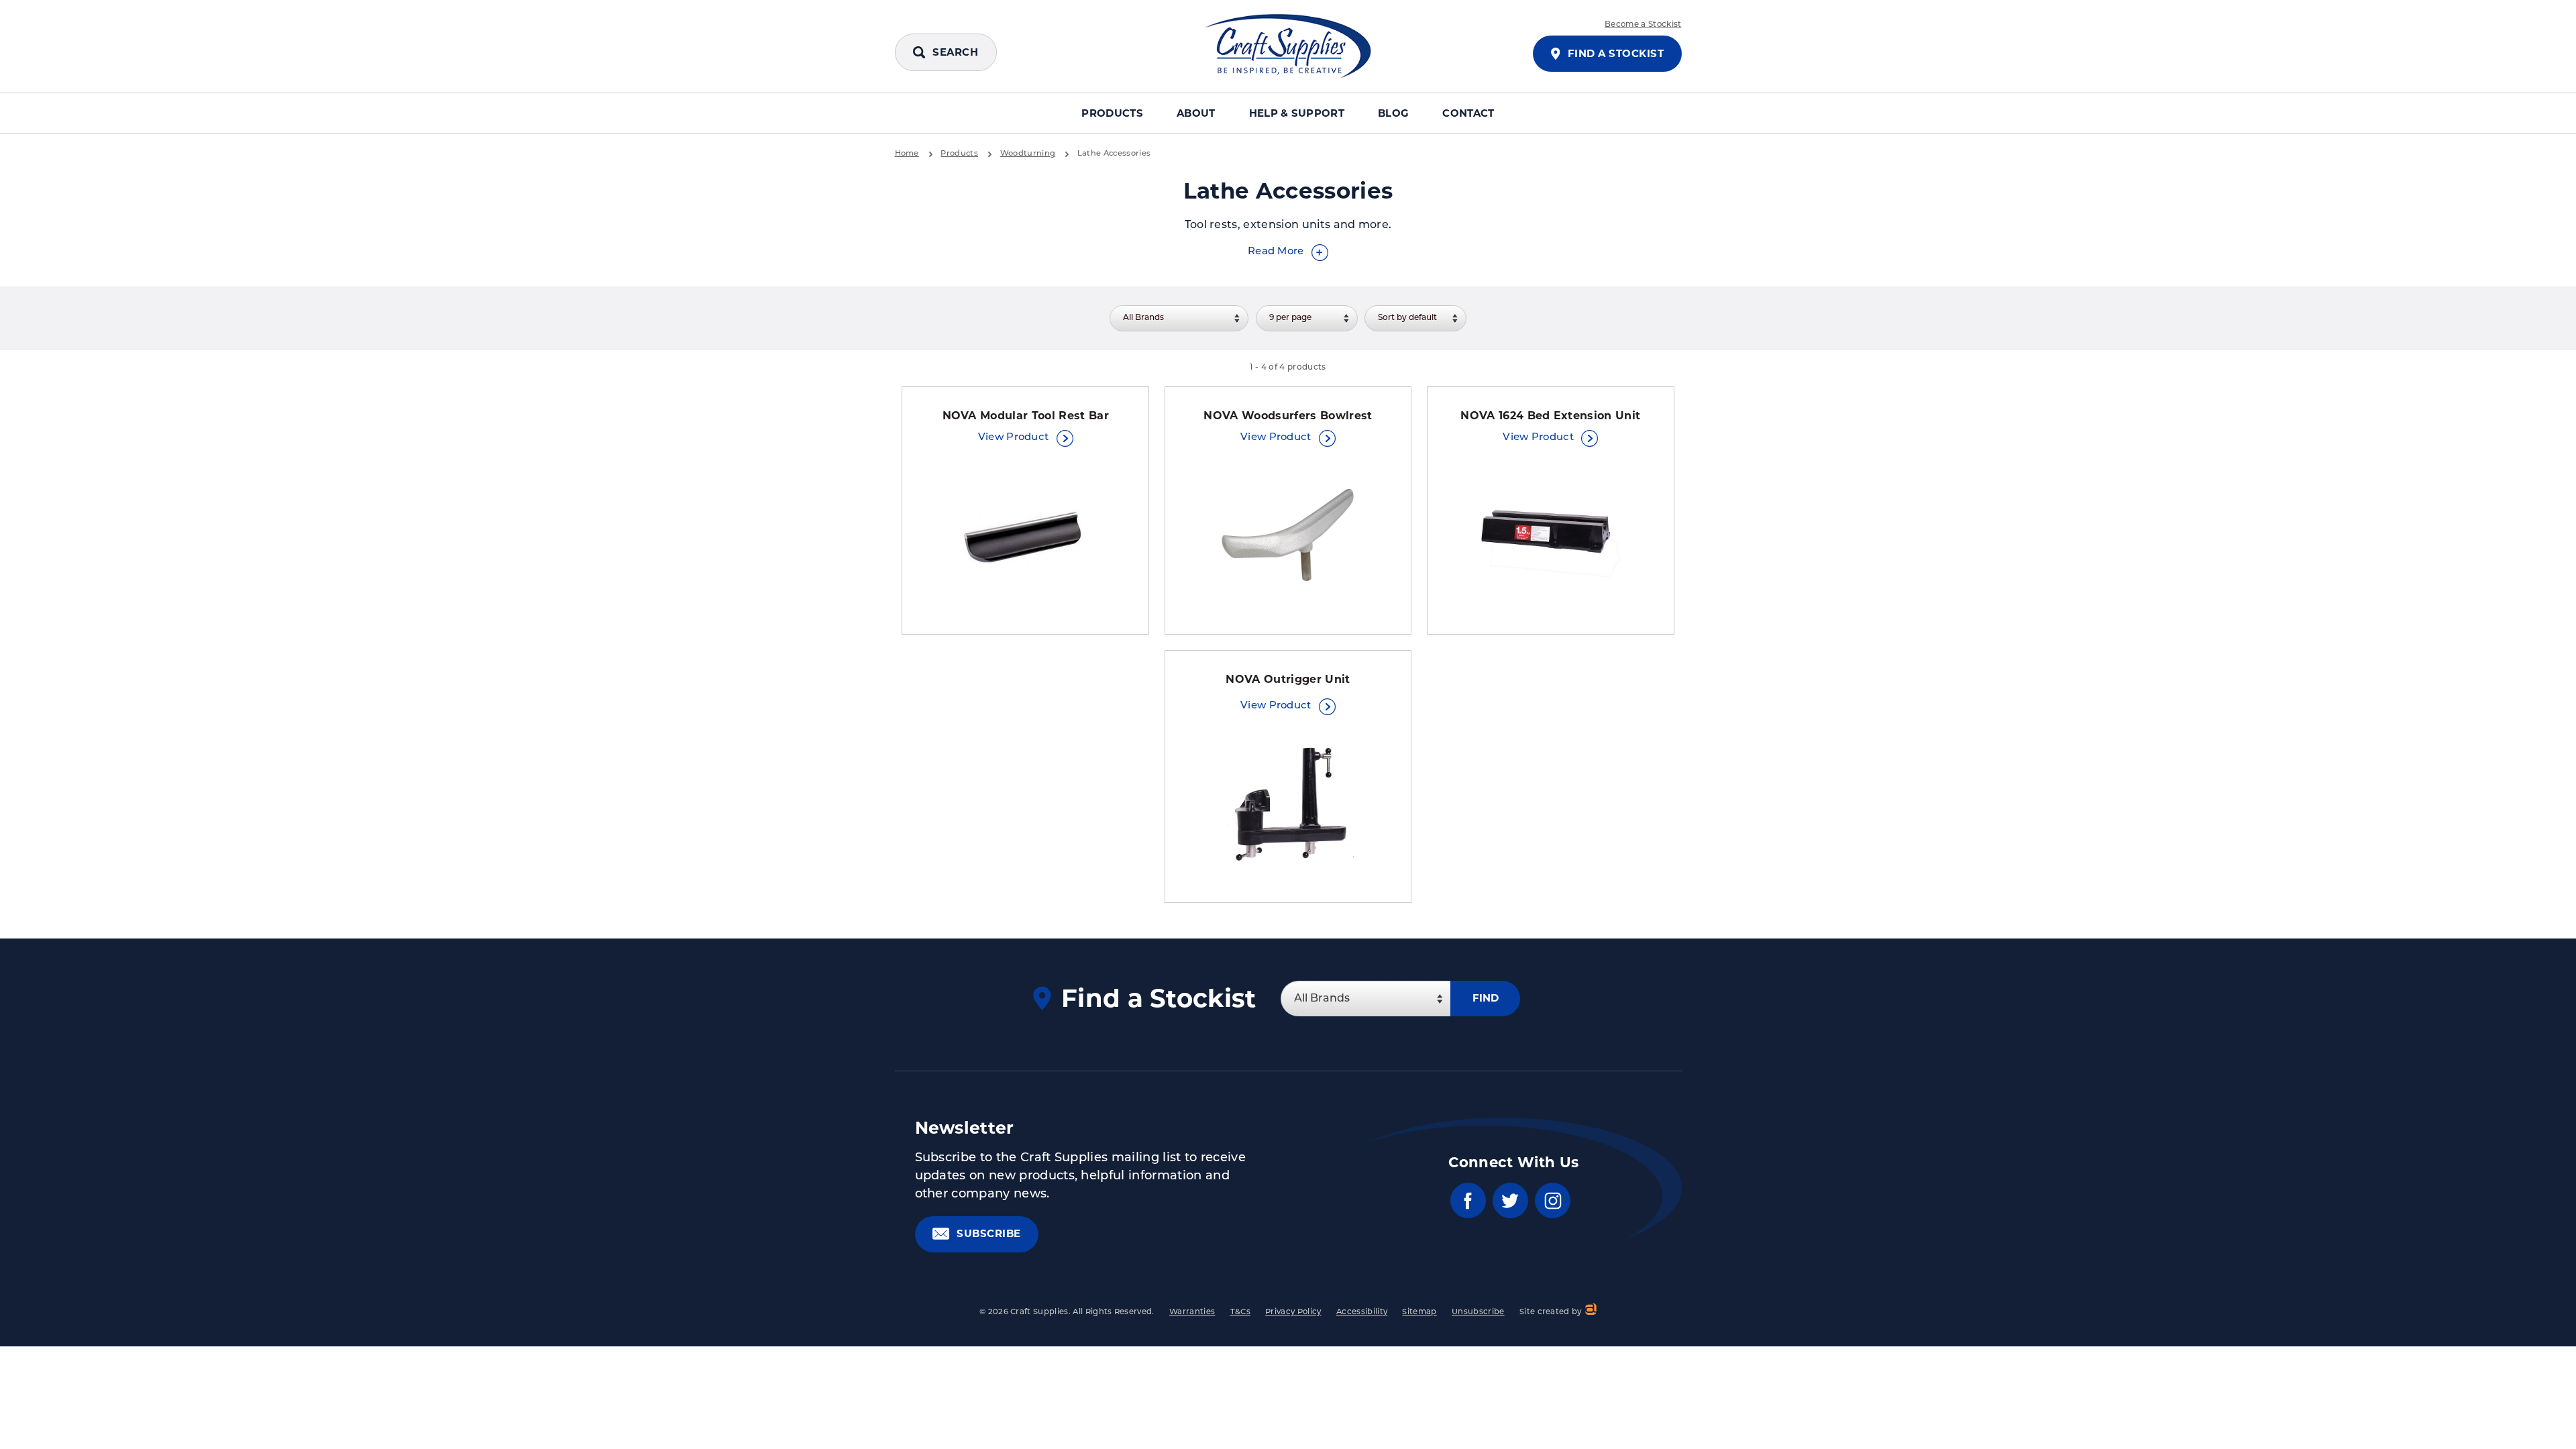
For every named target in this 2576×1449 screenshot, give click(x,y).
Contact (1468, 113)
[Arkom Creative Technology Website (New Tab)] (1590, 1311)
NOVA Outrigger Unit (1288, 679)
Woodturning (1028, 154)
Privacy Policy (1293, 1312)
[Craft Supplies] (1288, 46)
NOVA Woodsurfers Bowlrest (1288, 416)
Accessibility (1362, 1312)
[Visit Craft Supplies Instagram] (1553, 1200)
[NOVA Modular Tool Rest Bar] (1026, 538)
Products (1112, 113)
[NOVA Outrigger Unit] (1288, 806)
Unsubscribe (1478, 1312)
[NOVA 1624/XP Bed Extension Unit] (1550, 538)
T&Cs (1240, 1312)
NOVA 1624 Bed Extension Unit (1550, 416)
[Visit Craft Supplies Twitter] (1510, 1200)
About (1196, 113)
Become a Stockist (1643, 25)
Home (907, 154)
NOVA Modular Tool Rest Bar (1026, 416)
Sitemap (1419, 1312)
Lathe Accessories (1114, 154)
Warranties (1192, 1312)
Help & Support (1297, 113)
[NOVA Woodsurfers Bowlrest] (1288, 538)
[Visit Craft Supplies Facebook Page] (1468, 1200)
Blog (1393, 113)
